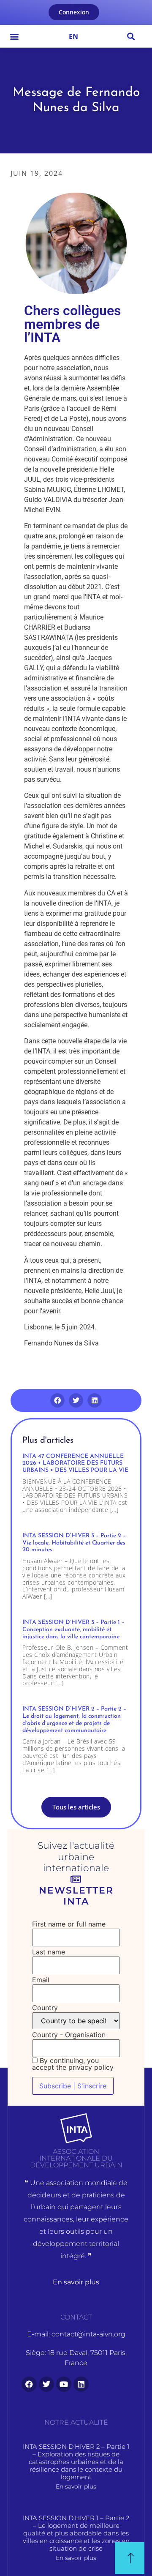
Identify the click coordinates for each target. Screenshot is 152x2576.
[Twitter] (46, 2384)
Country (45, 2008)
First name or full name (69, 1924)
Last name (49, 1952)
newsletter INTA (76, 1896)
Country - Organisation (69, 2035)
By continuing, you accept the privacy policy (73, 2064)
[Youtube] (64, 2384)
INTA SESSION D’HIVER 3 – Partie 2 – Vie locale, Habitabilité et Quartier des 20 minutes (74, 1543)
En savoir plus (76, 2486)
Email (41, 1980)
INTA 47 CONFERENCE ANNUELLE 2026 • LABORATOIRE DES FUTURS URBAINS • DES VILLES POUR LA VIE (75, 1464)
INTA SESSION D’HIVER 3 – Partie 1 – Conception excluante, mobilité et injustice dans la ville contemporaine (73, 1630)
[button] (14, 36)
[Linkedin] (81, 2384)
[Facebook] (29, 2384)
